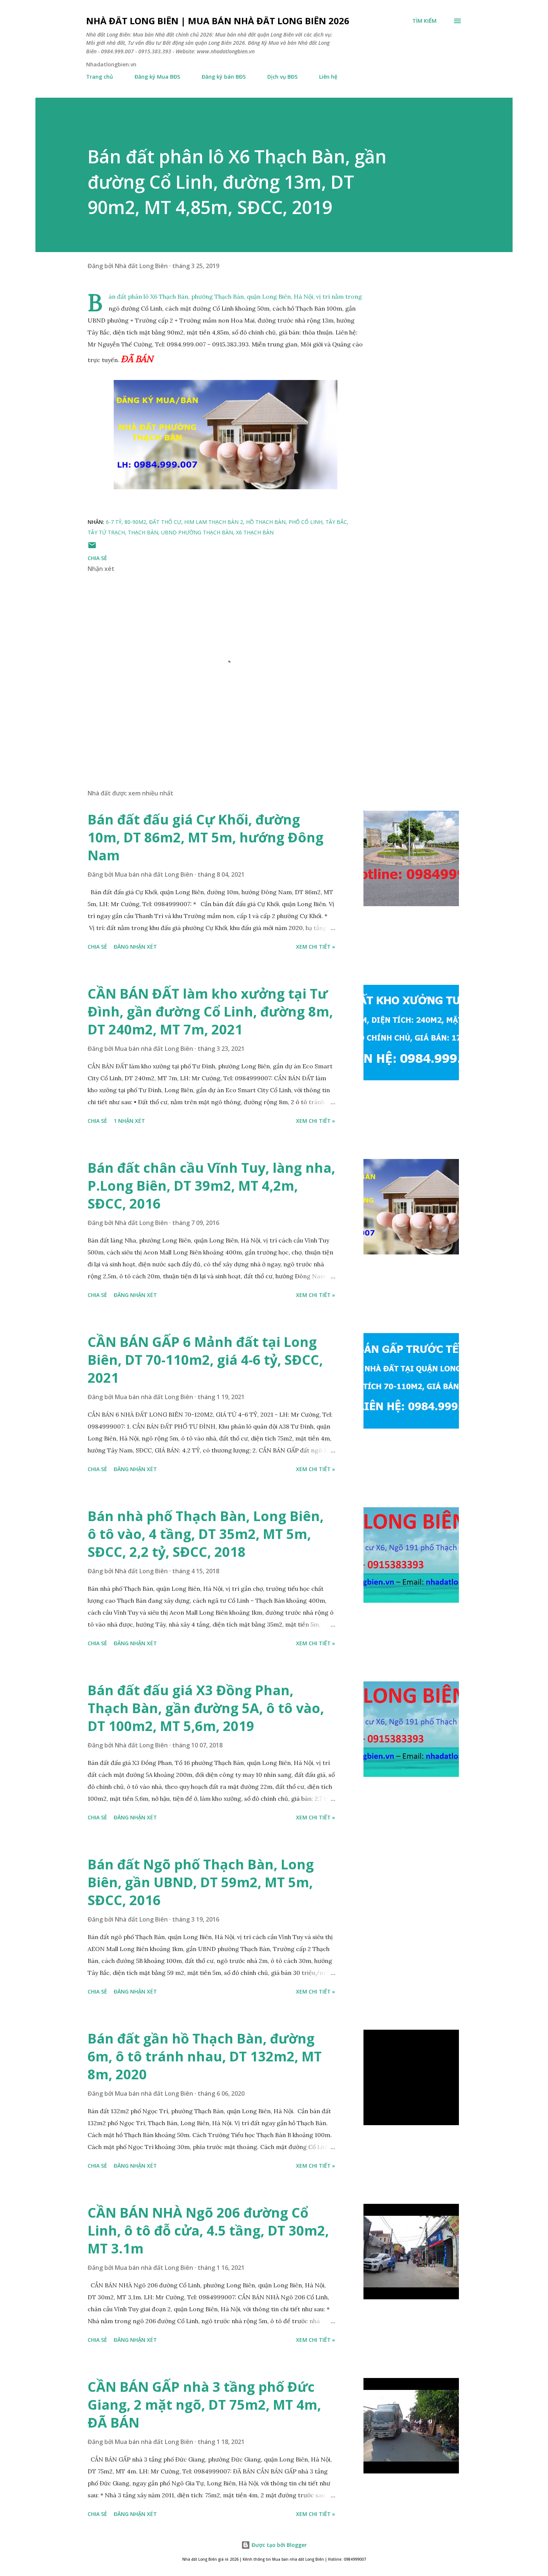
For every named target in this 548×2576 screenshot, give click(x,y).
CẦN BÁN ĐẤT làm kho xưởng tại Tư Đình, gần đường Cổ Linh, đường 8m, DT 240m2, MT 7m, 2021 (210, 1011)
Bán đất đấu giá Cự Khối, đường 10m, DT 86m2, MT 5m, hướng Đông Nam (206, 837)
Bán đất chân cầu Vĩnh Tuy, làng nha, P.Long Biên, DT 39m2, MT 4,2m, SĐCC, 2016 (211, 1186)
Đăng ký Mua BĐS (157, 77)
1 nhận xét (129, 1121)
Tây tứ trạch (106, 532)
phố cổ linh (306, 522)
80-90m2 (135, 522)
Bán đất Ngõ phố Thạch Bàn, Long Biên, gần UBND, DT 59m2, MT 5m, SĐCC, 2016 (201, 1882)
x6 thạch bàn (255, 532)
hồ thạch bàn (266, 522)
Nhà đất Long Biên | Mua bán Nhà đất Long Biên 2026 (218, 21)
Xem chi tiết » (316, 947)
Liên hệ (328, 77)
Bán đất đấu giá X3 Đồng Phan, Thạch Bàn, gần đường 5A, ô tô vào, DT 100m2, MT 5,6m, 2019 (206, 1708)
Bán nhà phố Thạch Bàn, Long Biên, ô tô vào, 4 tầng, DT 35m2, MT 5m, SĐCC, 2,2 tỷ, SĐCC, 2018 (206, 1534)
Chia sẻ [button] (97, 558)
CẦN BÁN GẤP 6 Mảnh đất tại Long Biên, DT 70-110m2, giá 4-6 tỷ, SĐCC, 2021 (205, 1360)
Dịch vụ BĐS (282, 77)
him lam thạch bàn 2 (214, 522)
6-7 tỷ (114, 522)
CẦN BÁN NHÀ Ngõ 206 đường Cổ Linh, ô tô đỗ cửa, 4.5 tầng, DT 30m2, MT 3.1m (208, 2231)
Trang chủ (100, 77)
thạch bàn (143, 532)
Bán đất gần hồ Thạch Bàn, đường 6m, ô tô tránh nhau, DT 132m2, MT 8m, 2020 (205, 2056)
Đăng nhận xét (135, 947)
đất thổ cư (165, 522)
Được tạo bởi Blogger (278, 2545)
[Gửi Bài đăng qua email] (92, 548)
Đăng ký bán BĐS (224, 77)
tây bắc (336, 522)
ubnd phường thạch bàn (197, 532)
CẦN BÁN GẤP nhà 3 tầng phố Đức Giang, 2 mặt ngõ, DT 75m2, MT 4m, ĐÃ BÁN (204, 2405)
